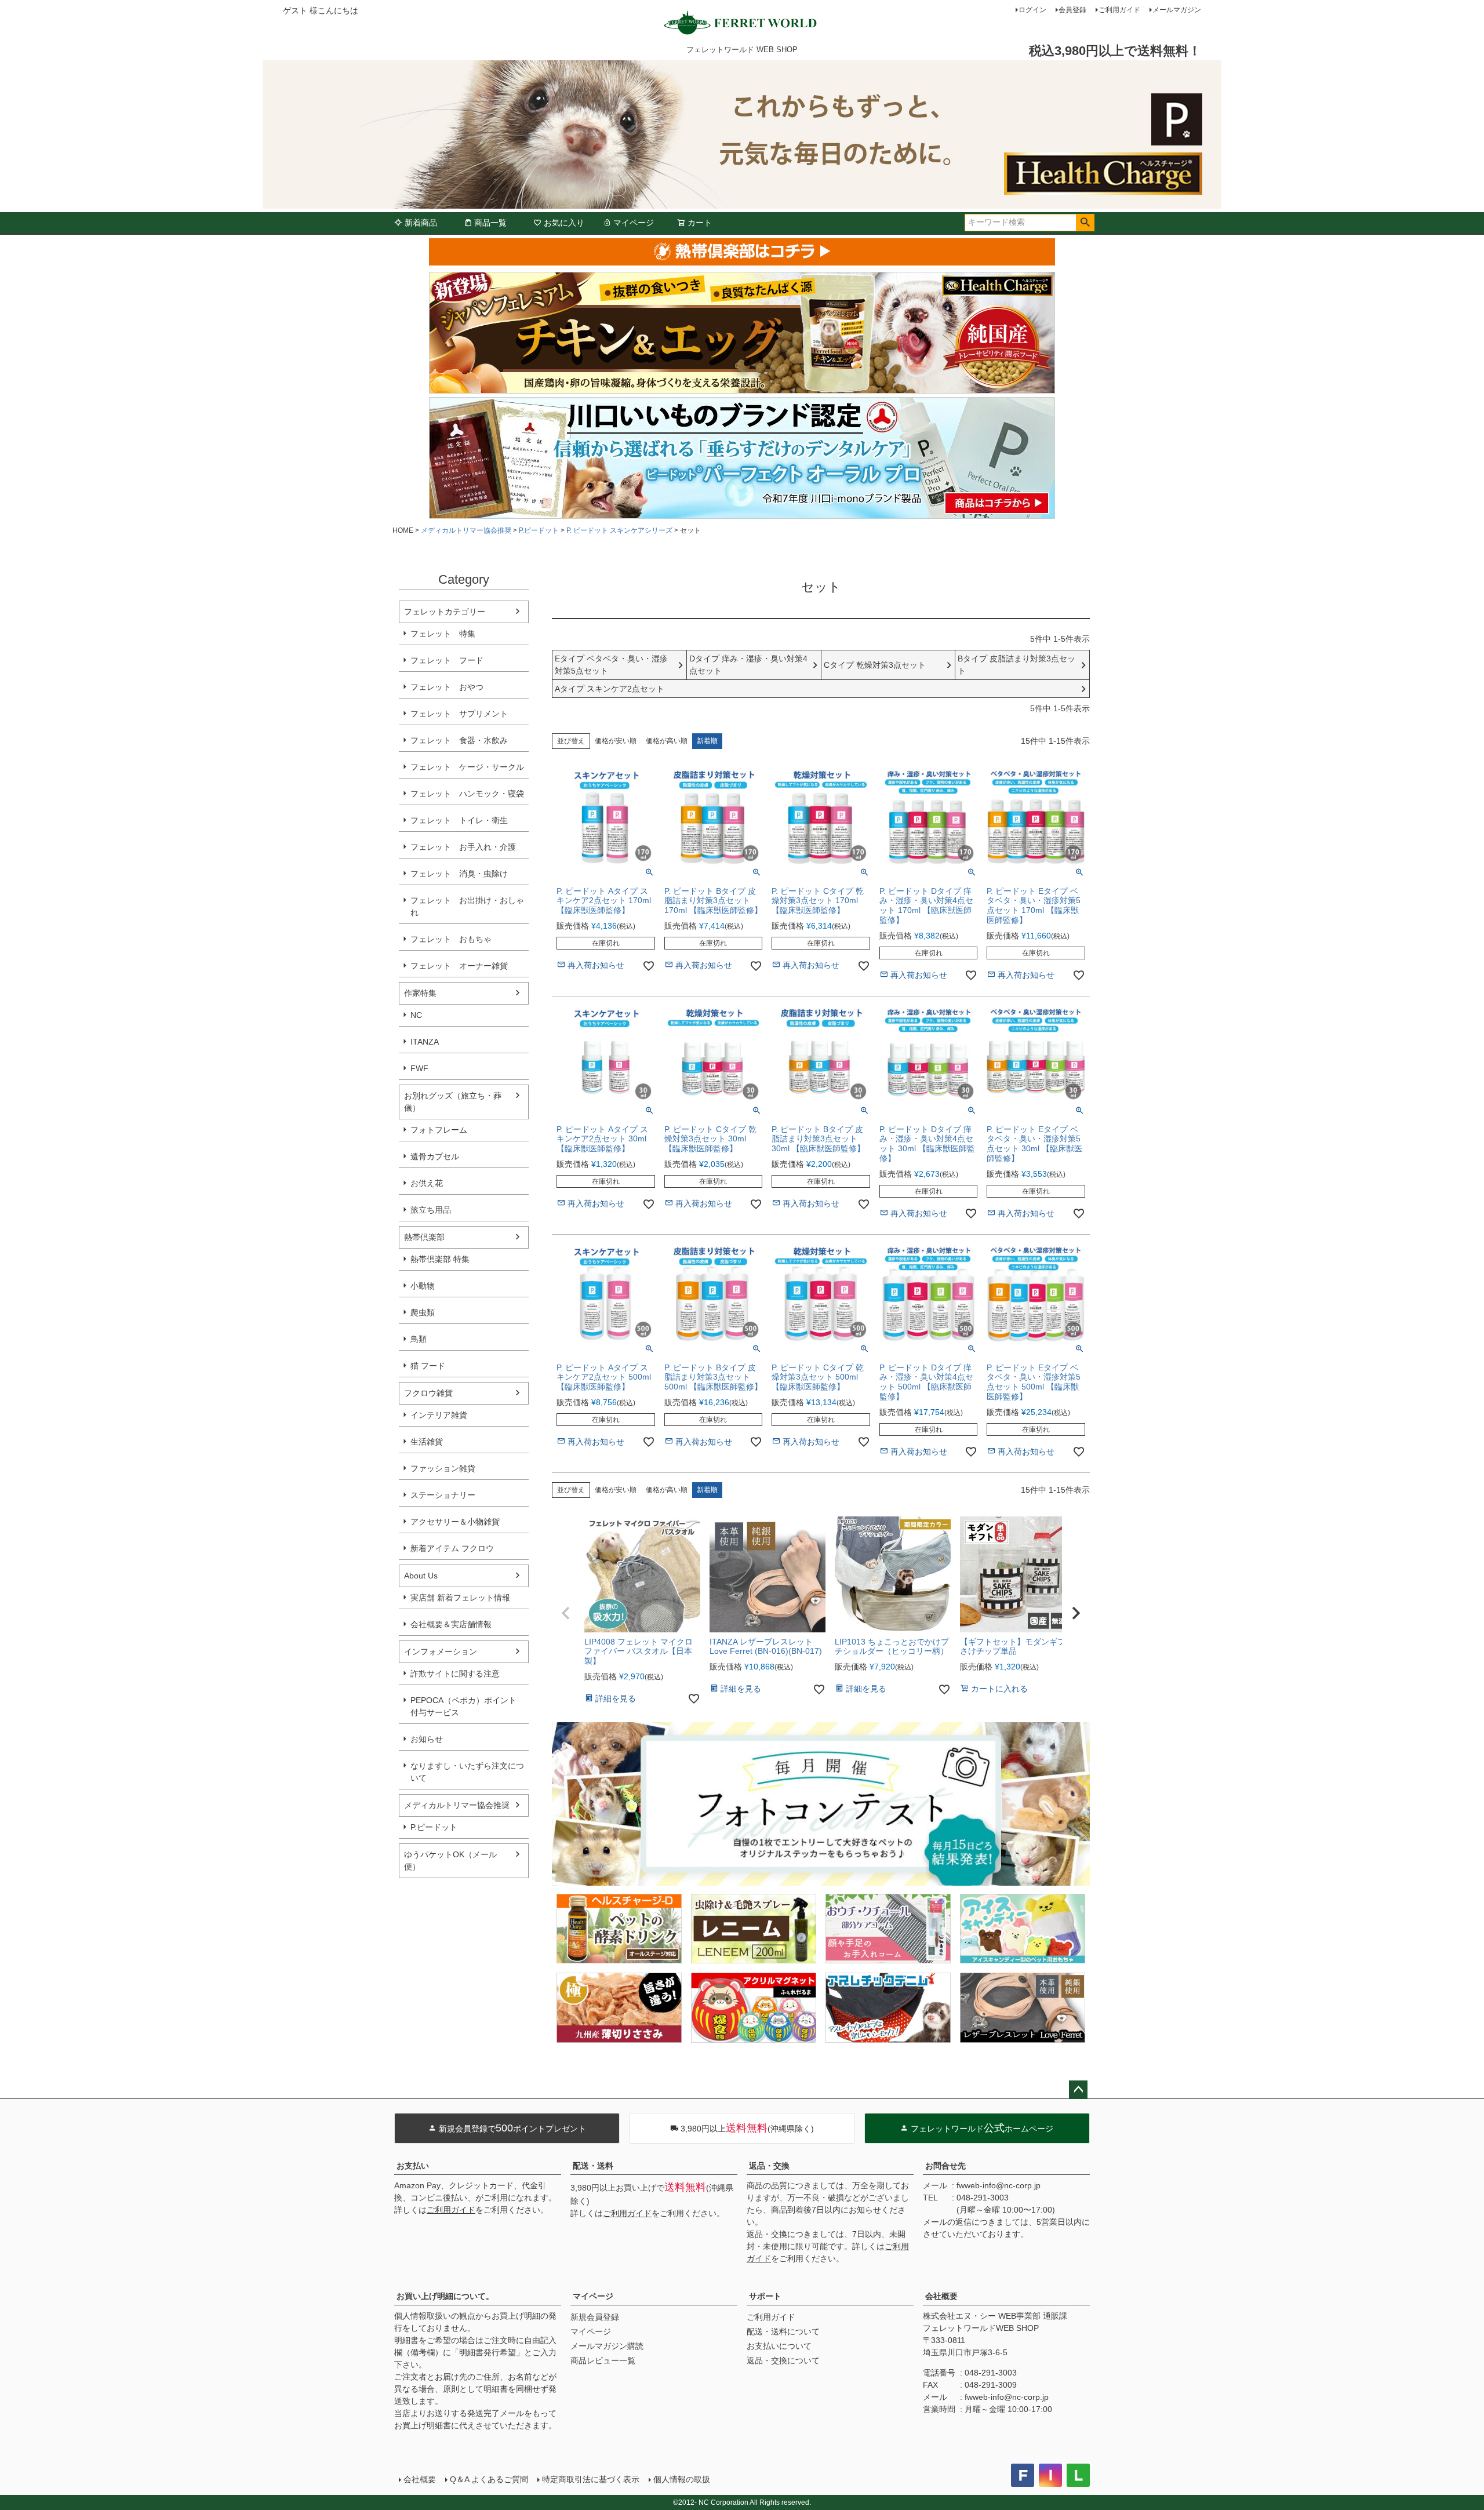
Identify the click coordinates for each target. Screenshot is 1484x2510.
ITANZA (425, 1042)
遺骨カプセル (435, 1156)
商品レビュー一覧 (603, 2360)
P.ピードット (539, 530)
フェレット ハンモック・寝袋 (467, 794)
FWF (419, 1068)
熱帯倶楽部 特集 (440, 1259)
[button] (566, 1613)
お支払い (413, 2166)
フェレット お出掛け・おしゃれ (467, 906)
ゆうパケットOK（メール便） (450, 1860)
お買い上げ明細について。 (445, 2296)
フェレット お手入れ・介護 (463, 847)
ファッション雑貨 (443, 1468)
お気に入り (564, 223)
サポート (765, 2296)
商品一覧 (490, 223)
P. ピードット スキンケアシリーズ (619, 530)
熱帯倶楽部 (424, 1237)
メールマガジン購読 (607, 2346)
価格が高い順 (667, 741)
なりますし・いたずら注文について (467, 1772)
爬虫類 (423, 1312)
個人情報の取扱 (682, 2479)
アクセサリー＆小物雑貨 (455, 1522)
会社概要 (941, 2296)
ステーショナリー (443, 1495)
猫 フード (428, 1366)
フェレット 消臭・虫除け (459, 874)
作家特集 (420, 993)
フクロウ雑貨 (428, 1393)
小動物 (423, 1286)
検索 (1085, 223)
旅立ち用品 (431, 1210)
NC (416, 1015)
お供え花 (427, 1183)
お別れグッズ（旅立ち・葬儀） (453, 1102)
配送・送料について (783, 2331)
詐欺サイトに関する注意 (455, 1674)
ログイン (1032, 10)
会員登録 (1072, 10)
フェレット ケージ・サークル (467, 767)
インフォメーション (441, 1651)
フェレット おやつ (447, 687)
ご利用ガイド (1119, 10)
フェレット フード (447, 660)
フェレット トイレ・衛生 (459, 820)
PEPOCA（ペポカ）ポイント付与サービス (463, 1706)
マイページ (634, 223)
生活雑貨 (427, 1442)
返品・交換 (769, 2166)
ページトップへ (1078, 2090)
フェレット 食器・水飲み (459, 740)
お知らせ (427, 1739)
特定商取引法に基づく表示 (591, 2479)
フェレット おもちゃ (451, 939)
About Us (421, 1576)
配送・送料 (593, 2166)
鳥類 (419, 1339)
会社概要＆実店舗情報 (451, 1624)
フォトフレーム (439, 1130)
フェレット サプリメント (459, 714)
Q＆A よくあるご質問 (489, 2479)
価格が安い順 (616, 741)
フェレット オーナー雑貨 (459, 966)
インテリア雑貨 (439, 1415)
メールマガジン (1177, 10)
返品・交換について (783, 2360)
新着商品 (421, 223)
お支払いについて (779, 2346)
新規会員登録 (595, 2317)
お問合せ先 (945, 2166)
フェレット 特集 (443, 634)
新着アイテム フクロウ (456, 1548)
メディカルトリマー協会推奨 (466, 530)
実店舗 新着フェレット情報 (460, 1598)
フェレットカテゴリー (445, 612)
